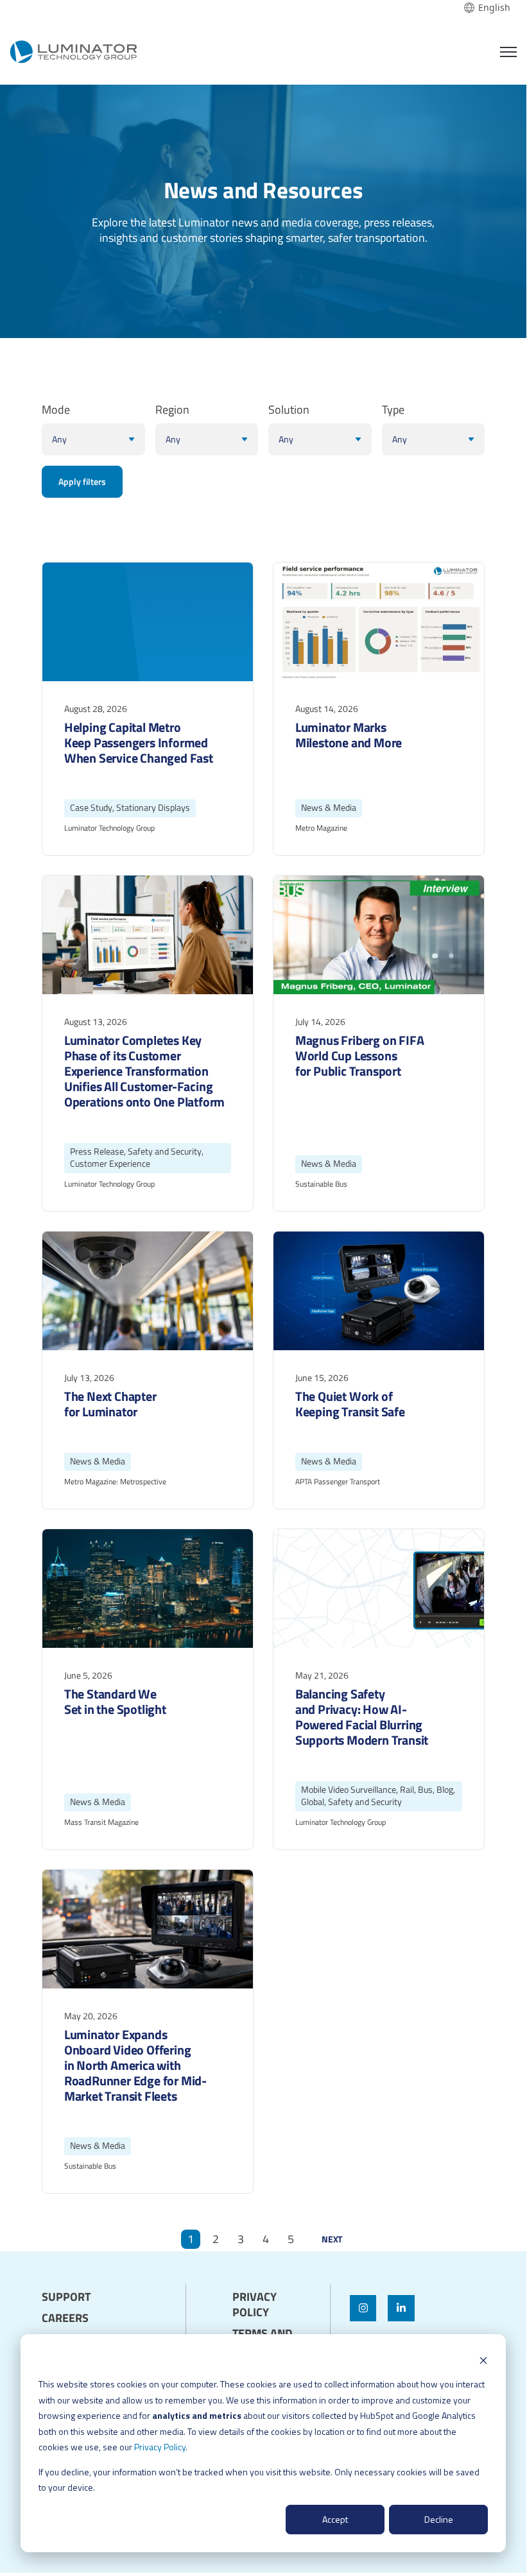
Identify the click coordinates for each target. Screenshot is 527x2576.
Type (393, 410)
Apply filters (82, 481)
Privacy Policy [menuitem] (255, 2305)
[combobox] (487, 8)
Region (172, 410)
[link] (73, 50)
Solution (289, 410)
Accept (335, 2519)
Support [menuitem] (66, 2297)
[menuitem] (91, 2286)
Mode (56, 410)
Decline (439, 2519)
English (494, 8)
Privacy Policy (160, 2447)
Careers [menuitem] (65, 2318)
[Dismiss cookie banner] (483, 2360)
